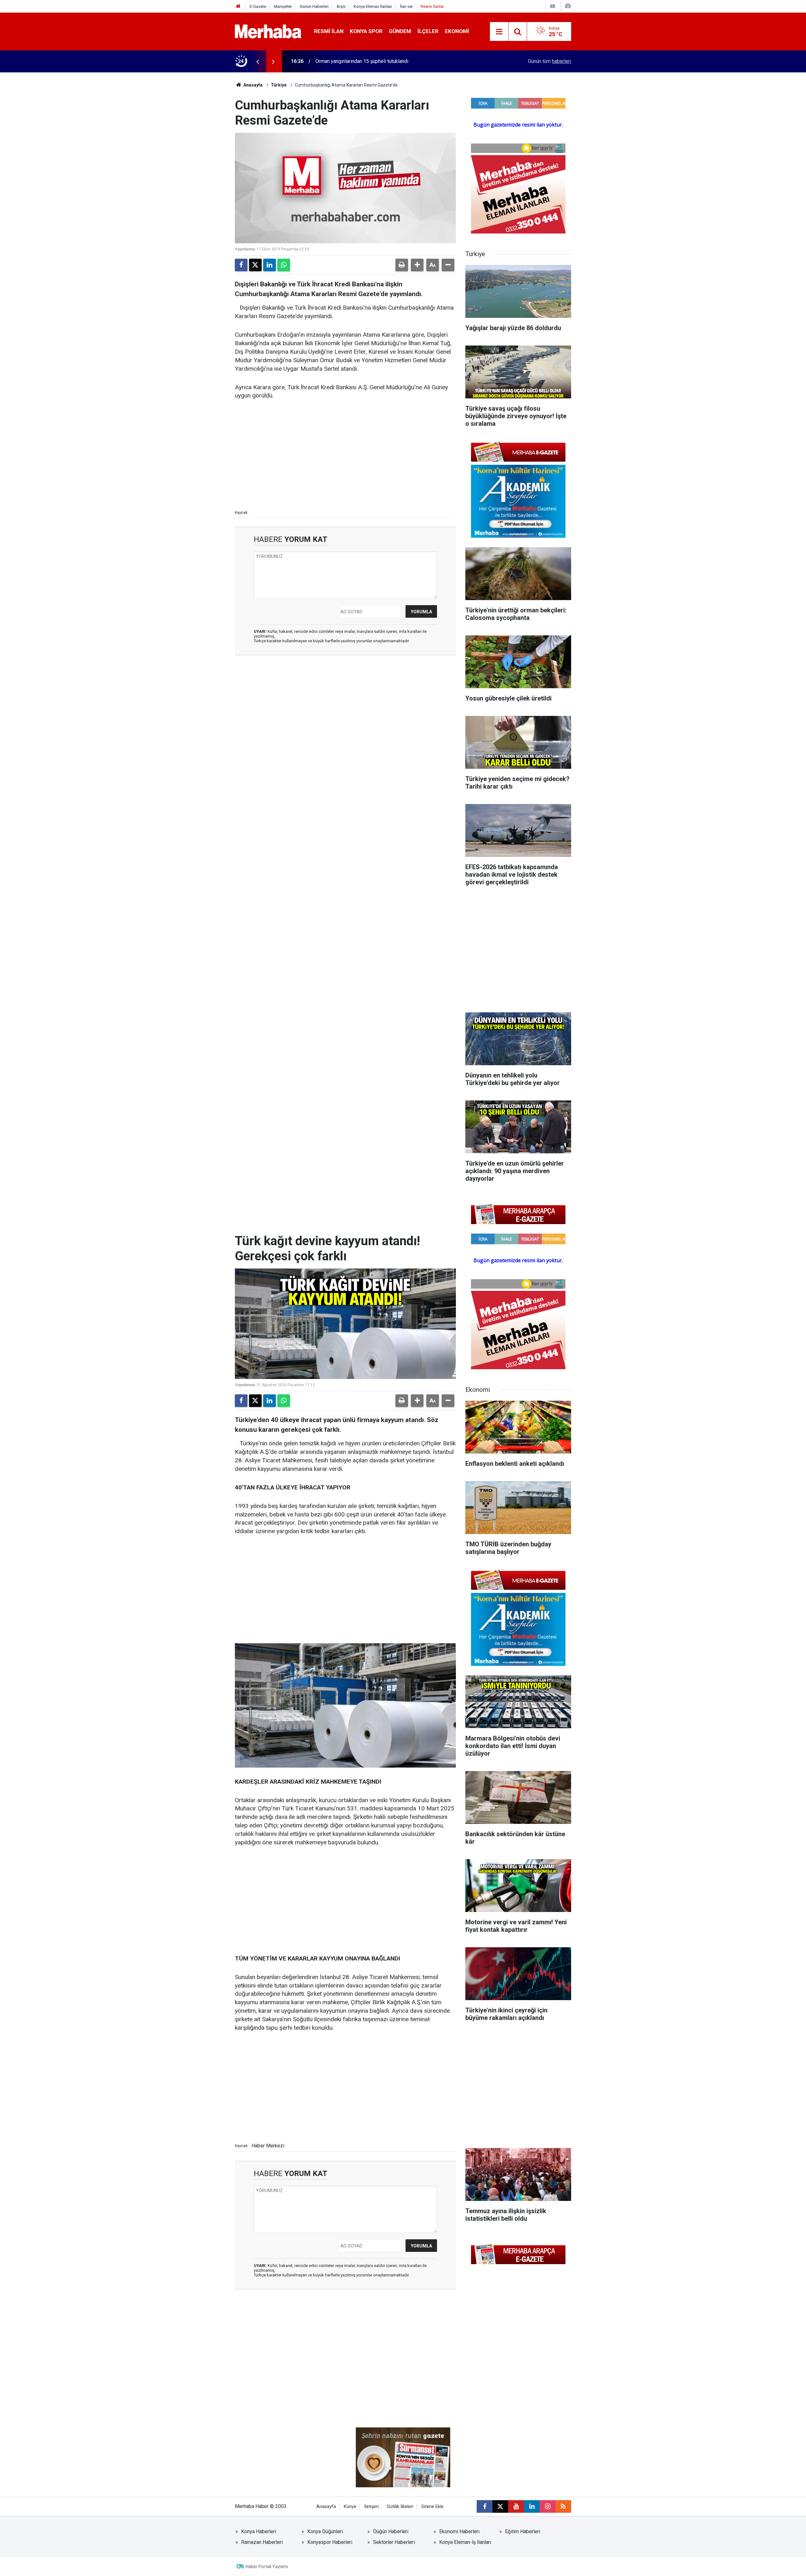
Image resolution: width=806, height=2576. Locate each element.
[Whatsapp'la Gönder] (284, 265)
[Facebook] (241, 265)
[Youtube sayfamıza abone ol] (516, 2506)
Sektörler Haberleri (394, 2542)
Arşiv (341, 6)
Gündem (400, 31)
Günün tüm (550, 61)
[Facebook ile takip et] (485, 2506)
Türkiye (279, 85)
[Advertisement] (345, 454)
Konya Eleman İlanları (373, 6)
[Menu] (499, 32)
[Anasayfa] (238, 6)
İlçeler (428, 31)
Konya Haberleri (259, 2531)
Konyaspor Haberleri (330, 2542)
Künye (350, 2507)
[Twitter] (255, 265)
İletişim (372, 2507)
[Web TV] (553, 6)
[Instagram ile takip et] (548, 2506)
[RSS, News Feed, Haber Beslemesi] (563, 2506)
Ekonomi (457, 31)
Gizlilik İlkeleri (400, 2507)
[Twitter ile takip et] (500, 2506)
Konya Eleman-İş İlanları (465, 2542)
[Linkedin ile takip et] (532, 2506)
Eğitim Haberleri (523, 2531)
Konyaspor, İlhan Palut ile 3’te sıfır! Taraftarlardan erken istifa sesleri (390, 61)
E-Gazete (258, 6)
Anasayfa (253, 85)
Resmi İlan (329, 31)
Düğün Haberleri (391, 2531)
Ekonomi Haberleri (459, 2531)
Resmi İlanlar (432, 6)
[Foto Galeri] (568, 6)
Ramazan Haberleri (262, 2542)
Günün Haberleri (314, 6)
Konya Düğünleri (325, 2531)
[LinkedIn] (270, 265)
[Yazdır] (402, 265)
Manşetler (283, 6)
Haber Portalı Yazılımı (267, 2567)
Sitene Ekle (432, 2507)
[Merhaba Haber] (268, 31)
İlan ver (406, 6)
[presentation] (258, 61)
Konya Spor (366, 31)
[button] (417, 265)
